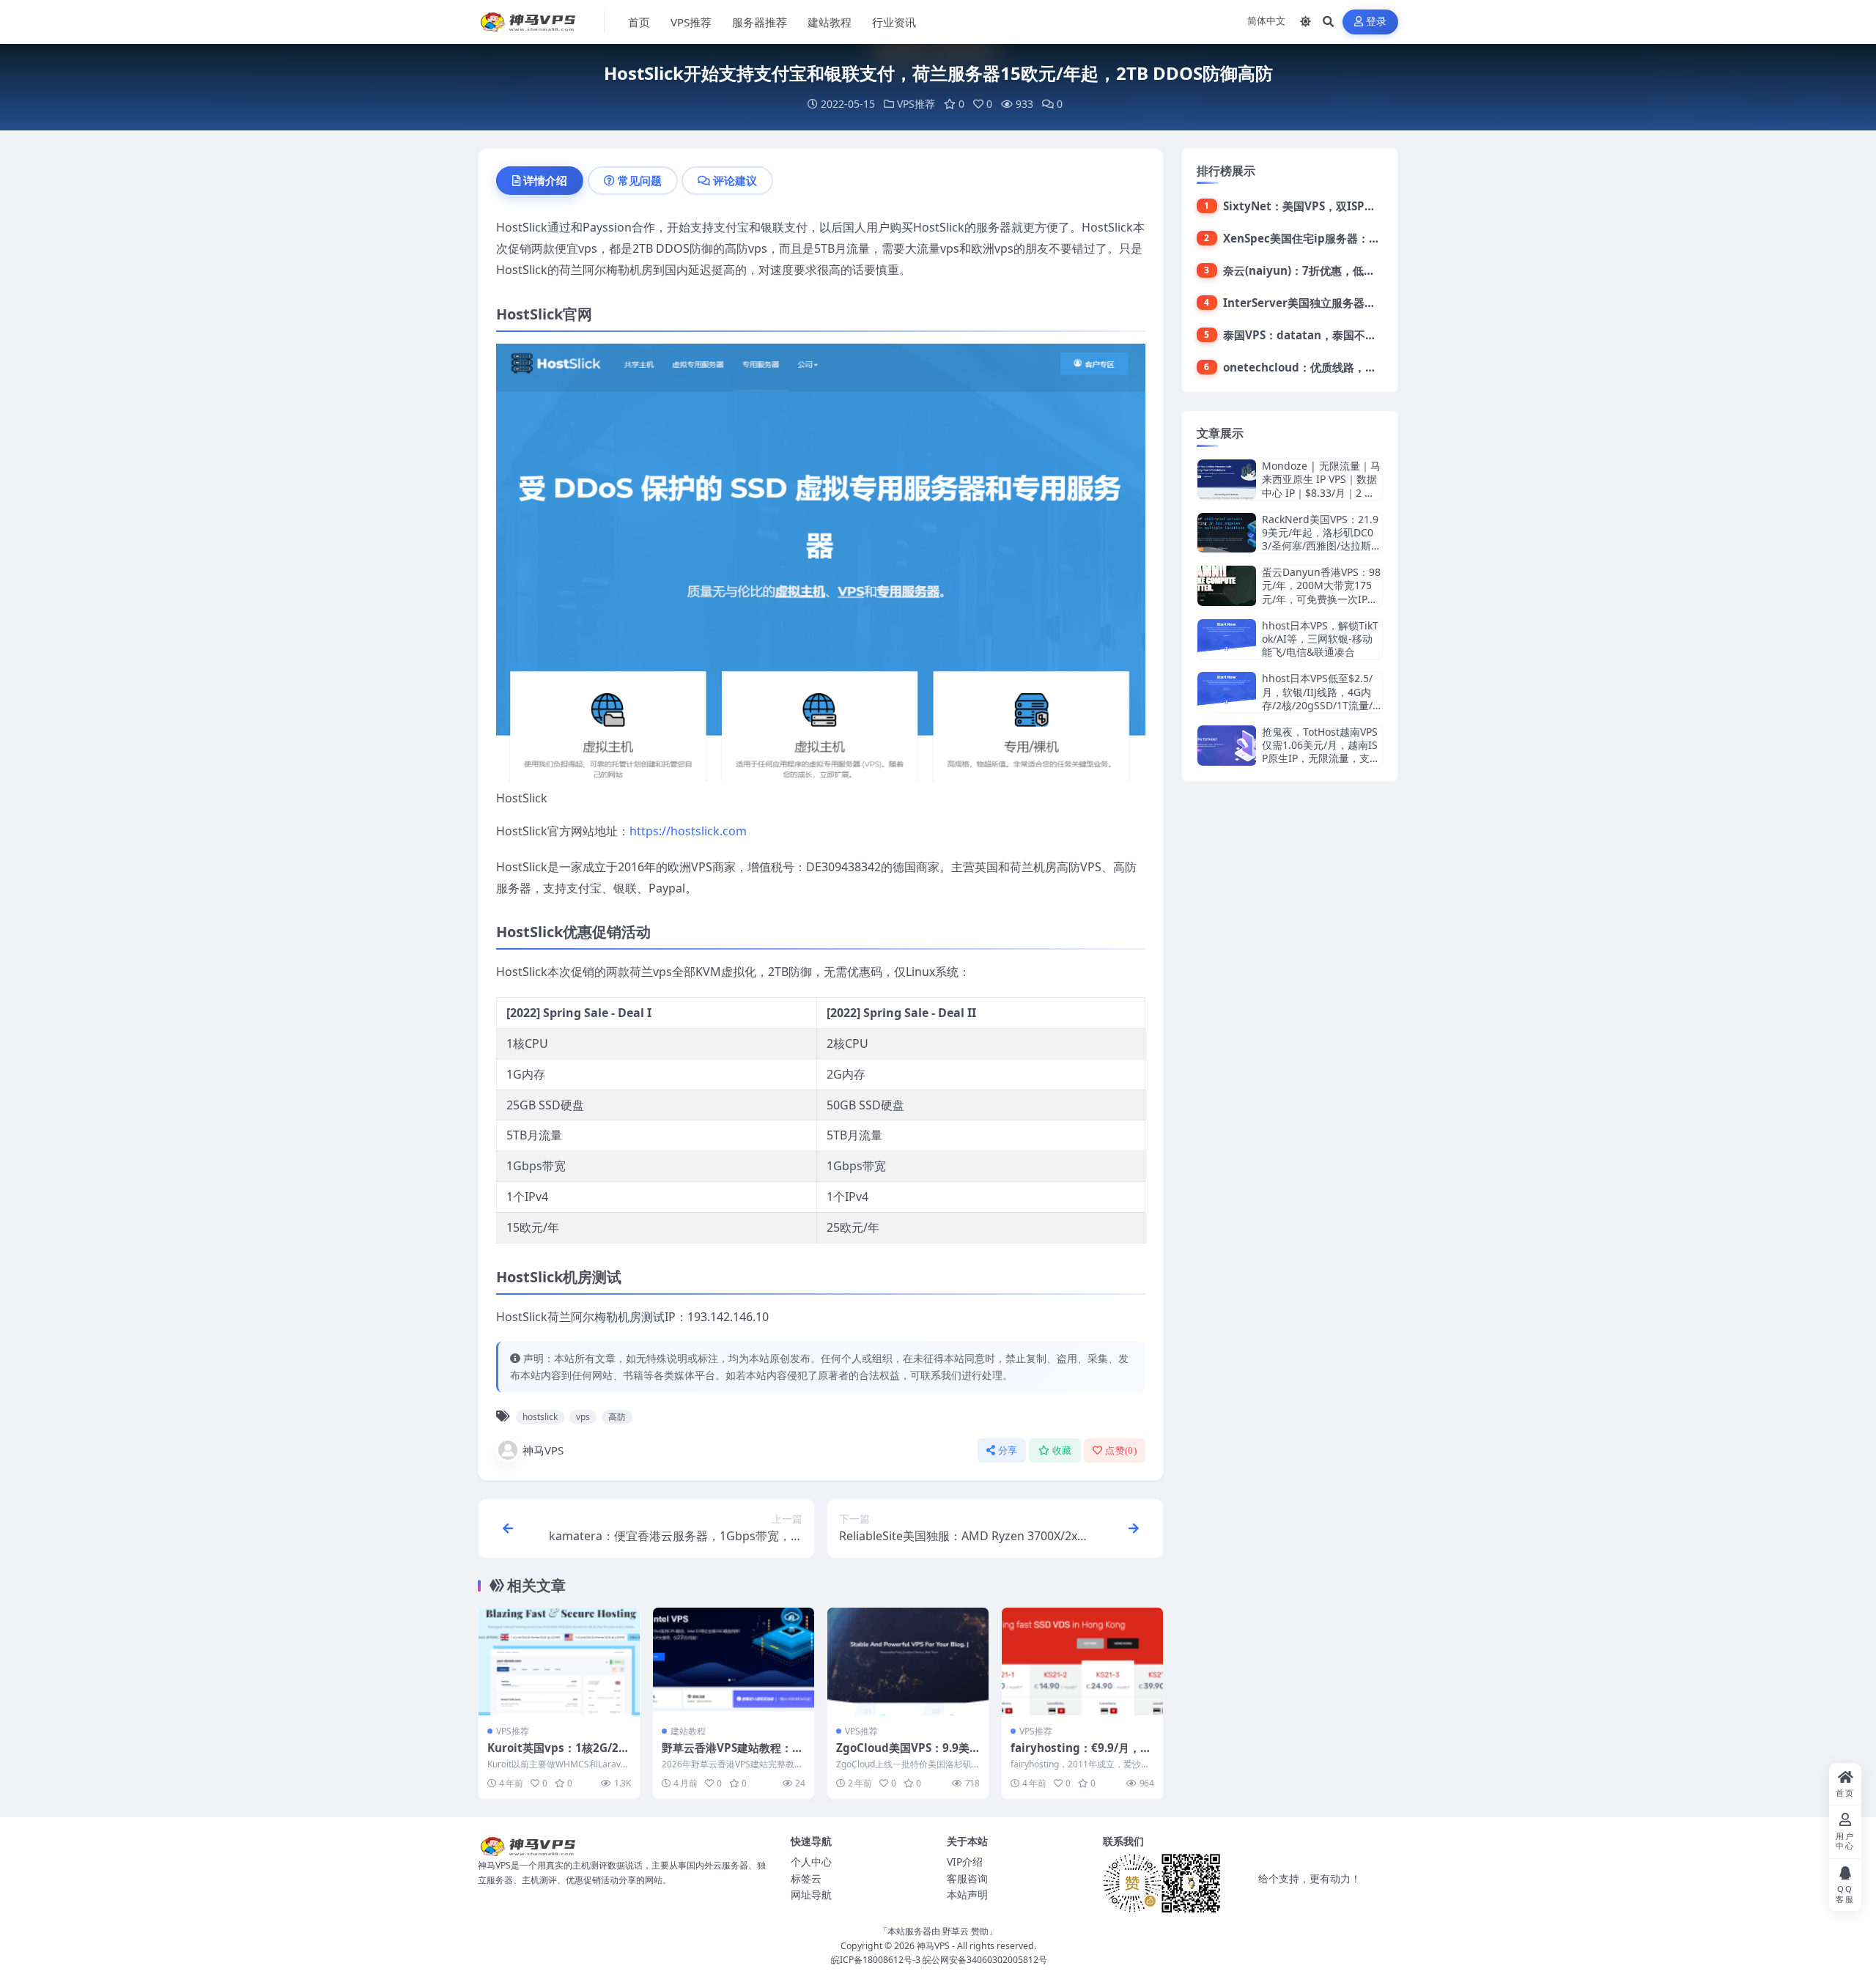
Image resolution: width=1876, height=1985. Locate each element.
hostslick (540, 1417)
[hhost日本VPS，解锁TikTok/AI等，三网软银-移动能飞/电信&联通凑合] (1227, 639)
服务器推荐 (760, 22)
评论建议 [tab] (735, 180)
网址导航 (811, 1895)
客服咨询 (967, 1878)
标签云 (806, 1878)
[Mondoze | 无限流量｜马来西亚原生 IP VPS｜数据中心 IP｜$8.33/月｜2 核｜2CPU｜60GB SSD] (1227, 480)
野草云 (956, 1931)
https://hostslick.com (688, 831)
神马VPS (543, 1450)
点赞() (1121, 1450)
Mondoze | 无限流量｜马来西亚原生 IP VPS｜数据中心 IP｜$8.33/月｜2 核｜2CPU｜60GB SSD (1321, 486)
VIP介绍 (965, 1862)
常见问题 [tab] (640, 180)
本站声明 (967, 1895)
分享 (1008, 1450)
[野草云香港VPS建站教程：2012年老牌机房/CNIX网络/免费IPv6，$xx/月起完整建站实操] (734, 1661)
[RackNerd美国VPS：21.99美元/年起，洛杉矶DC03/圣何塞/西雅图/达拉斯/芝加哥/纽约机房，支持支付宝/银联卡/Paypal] (1227, 533)
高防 (617, 1417)
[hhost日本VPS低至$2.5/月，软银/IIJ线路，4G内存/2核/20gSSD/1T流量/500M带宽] (1227, 692)
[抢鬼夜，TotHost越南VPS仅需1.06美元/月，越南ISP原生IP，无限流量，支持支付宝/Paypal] (1227, 746)
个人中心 (811, 1862)
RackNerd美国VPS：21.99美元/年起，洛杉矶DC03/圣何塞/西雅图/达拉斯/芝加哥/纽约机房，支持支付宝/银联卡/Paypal (1320, 546)
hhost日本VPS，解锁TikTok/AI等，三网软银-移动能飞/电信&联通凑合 (1320, 639)
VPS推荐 (691, 22)
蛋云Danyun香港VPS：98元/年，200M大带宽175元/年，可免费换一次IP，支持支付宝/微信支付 (1321, 592)
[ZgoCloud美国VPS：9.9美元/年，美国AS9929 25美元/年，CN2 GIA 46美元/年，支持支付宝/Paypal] (908, 1661)
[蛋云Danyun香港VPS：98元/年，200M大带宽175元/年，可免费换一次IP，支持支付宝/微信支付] (1227, 586)
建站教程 (830, 22)
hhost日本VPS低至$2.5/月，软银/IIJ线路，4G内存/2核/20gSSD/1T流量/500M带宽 (1320, 698)
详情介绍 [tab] (545, 180)
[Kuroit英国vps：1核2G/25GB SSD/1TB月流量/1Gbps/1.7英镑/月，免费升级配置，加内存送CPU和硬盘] (559, 1661)
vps (583, 1417)
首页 (639, 22)
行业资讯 (894, 22)
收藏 (1062, 1450)
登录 (1377, 22)
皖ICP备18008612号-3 (876, 1960)
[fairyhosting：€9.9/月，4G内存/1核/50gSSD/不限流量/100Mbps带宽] (1082, 1661)
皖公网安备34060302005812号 (985, 1960)
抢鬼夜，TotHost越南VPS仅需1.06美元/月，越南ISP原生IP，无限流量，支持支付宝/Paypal (1321, 752)
